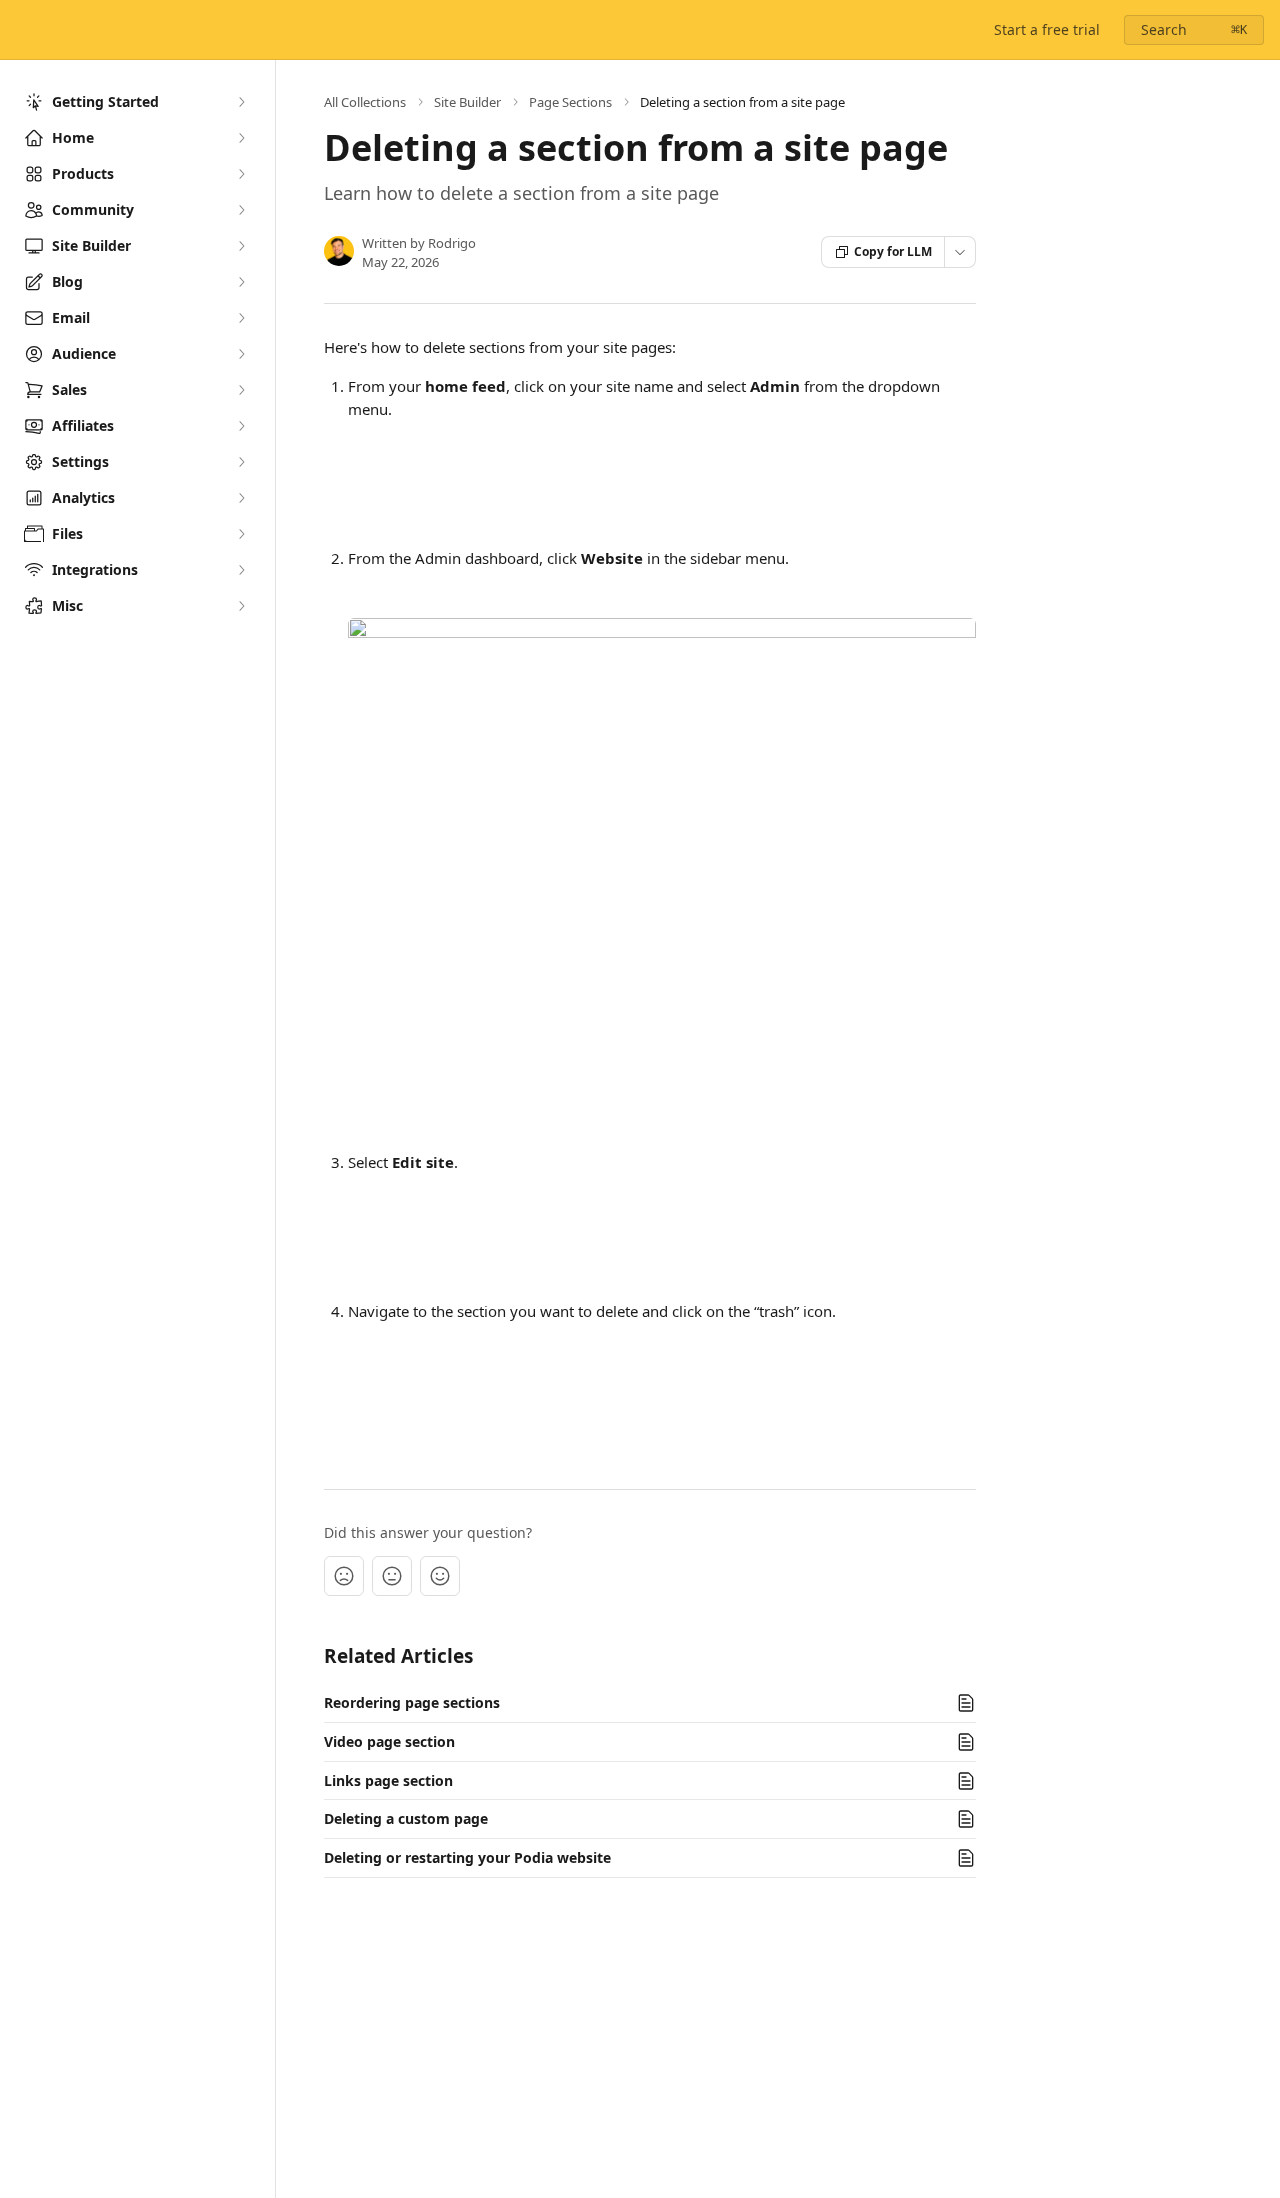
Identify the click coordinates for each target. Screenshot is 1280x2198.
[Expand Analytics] (241, 498)
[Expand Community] (241, 210)
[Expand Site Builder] (241, 246)
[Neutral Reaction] (392, 1576)
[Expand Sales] (241, 390)
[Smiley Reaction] (440, 1576)
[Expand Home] (241, 138)
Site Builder (467, 102)
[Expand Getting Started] (241, 102)
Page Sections (570, 102)
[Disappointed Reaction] (344, 1576)
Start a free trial (1047, 29)
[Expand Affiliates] (241, 426)
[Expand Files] (241, 534)
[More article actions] (960, 252)
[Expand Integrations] (241, 570)
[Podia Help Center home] (20, 30)
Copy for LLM (893, 251)
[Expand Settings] (241, 462)
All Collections (365, 102)
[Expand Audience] (241, 354)
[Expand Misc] (241, 606)
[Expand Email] (241, 318)
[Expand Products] (241, 174)
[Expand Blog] (241, 282)
